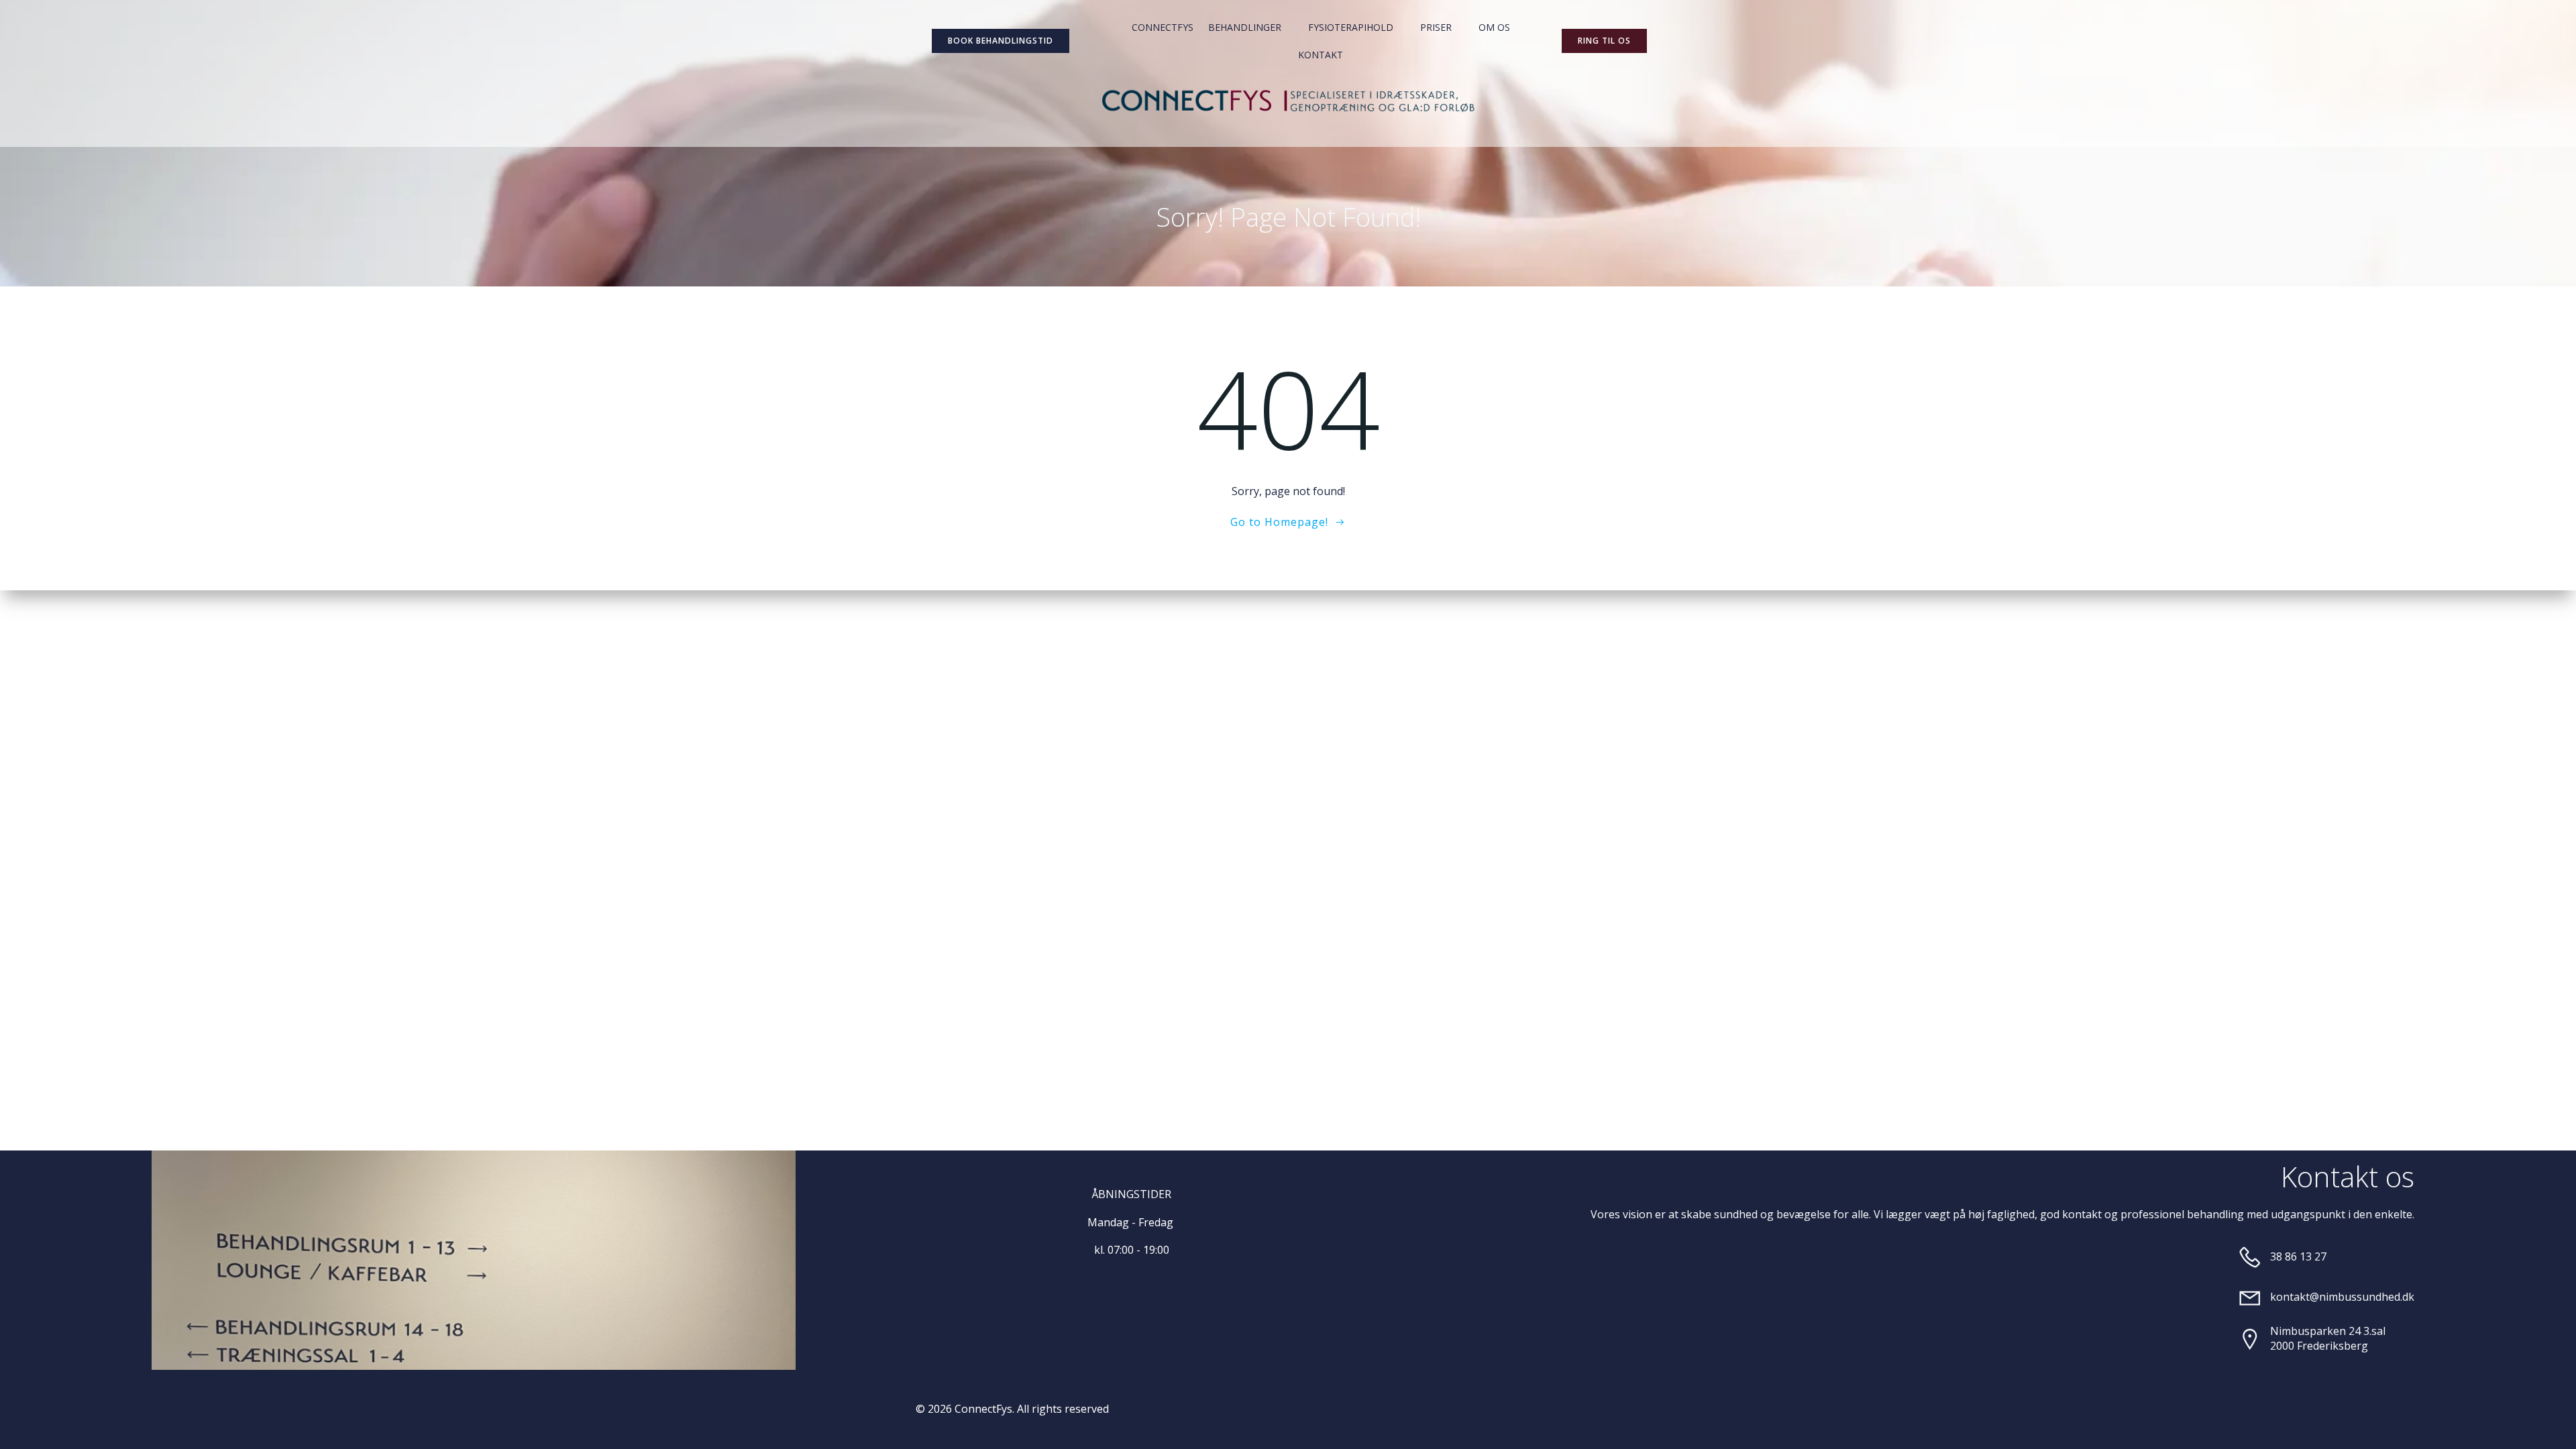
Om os (1494, 27)
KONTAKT (1321, 55)
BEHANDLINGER (1245, 27)
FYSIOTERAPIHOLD (1351, 27)
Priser (1436, 27)
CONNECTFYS (1163, 27)
